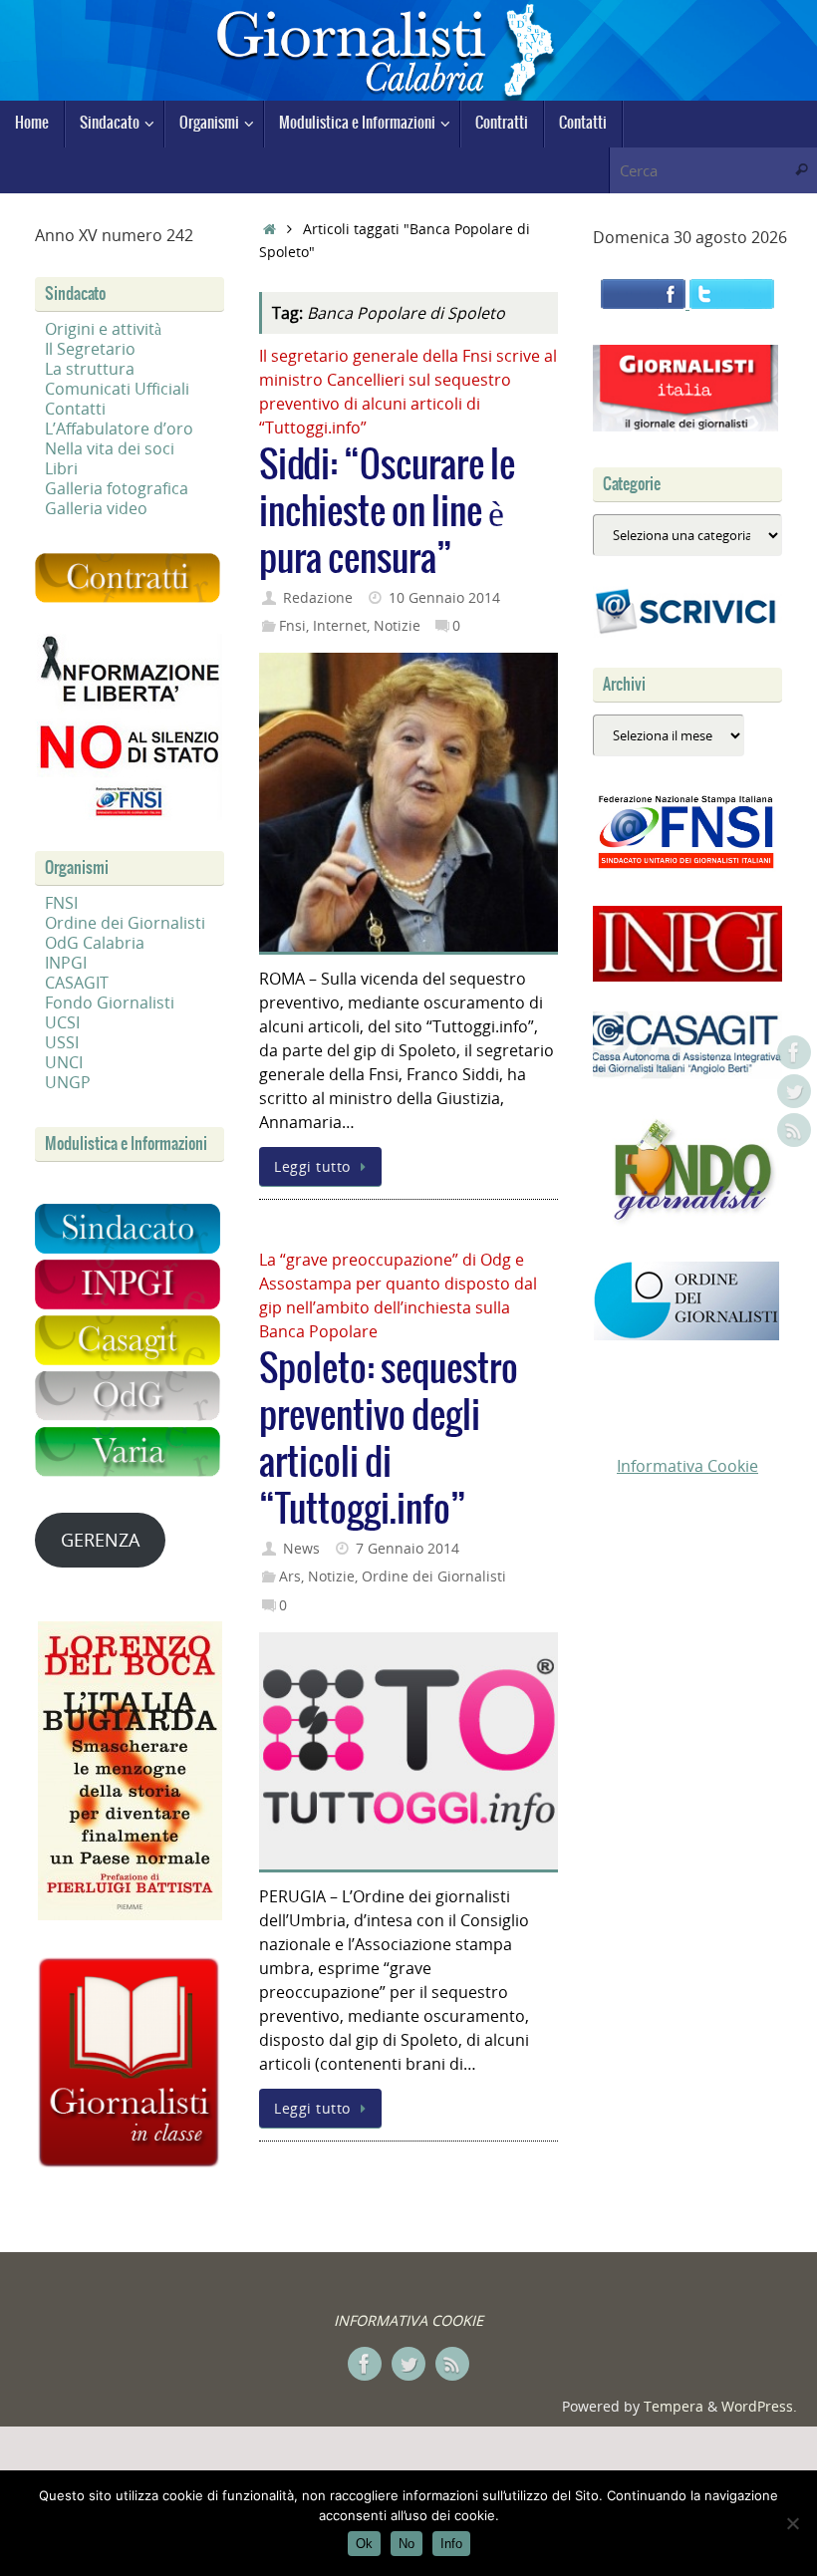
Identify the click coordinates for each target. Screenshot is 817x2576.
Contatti (75, 409)
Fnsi (292, 625)
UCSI (62, 1022)
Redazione (318, 597)
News (301, 1548)
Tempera (674, 2406)
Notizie (397, 625)
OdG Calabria (95, 943)
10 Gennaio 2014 (444, 597)
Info (451, 2544)
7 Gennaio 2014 (408, 1548)
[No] (792, 2523)
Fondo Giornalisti (110, 1002)
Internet (340, 625)
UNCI (64, 1062)
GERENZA (100, 1540)
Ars (290, 1576)
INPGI (66, 963)
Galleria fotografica (117, 488)
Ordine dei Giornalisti (434, 1576)
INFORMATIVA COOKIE (408, 2320)
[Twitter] (794, 1091)
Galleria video (96, 508)
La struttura (90, 369)
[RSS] (794, 1130)
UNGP (68, 1082)
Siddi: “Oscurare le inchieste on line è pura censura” (387, 513)
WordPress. (759, 2406)
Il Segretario (90, 349)
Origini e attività (103, 329)
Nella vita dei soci (110, 448)
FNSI (61, 903)
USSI (62, 1042)
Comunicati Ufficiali (117, 389)
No (407, 2544)
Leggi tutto (312, 1166)
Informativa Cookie (687, 1466)
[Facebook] (794, 1052)
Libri (61, 468)
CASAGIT (77, 983)
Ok (364, 2544)
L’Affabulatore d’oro (119, 429)
